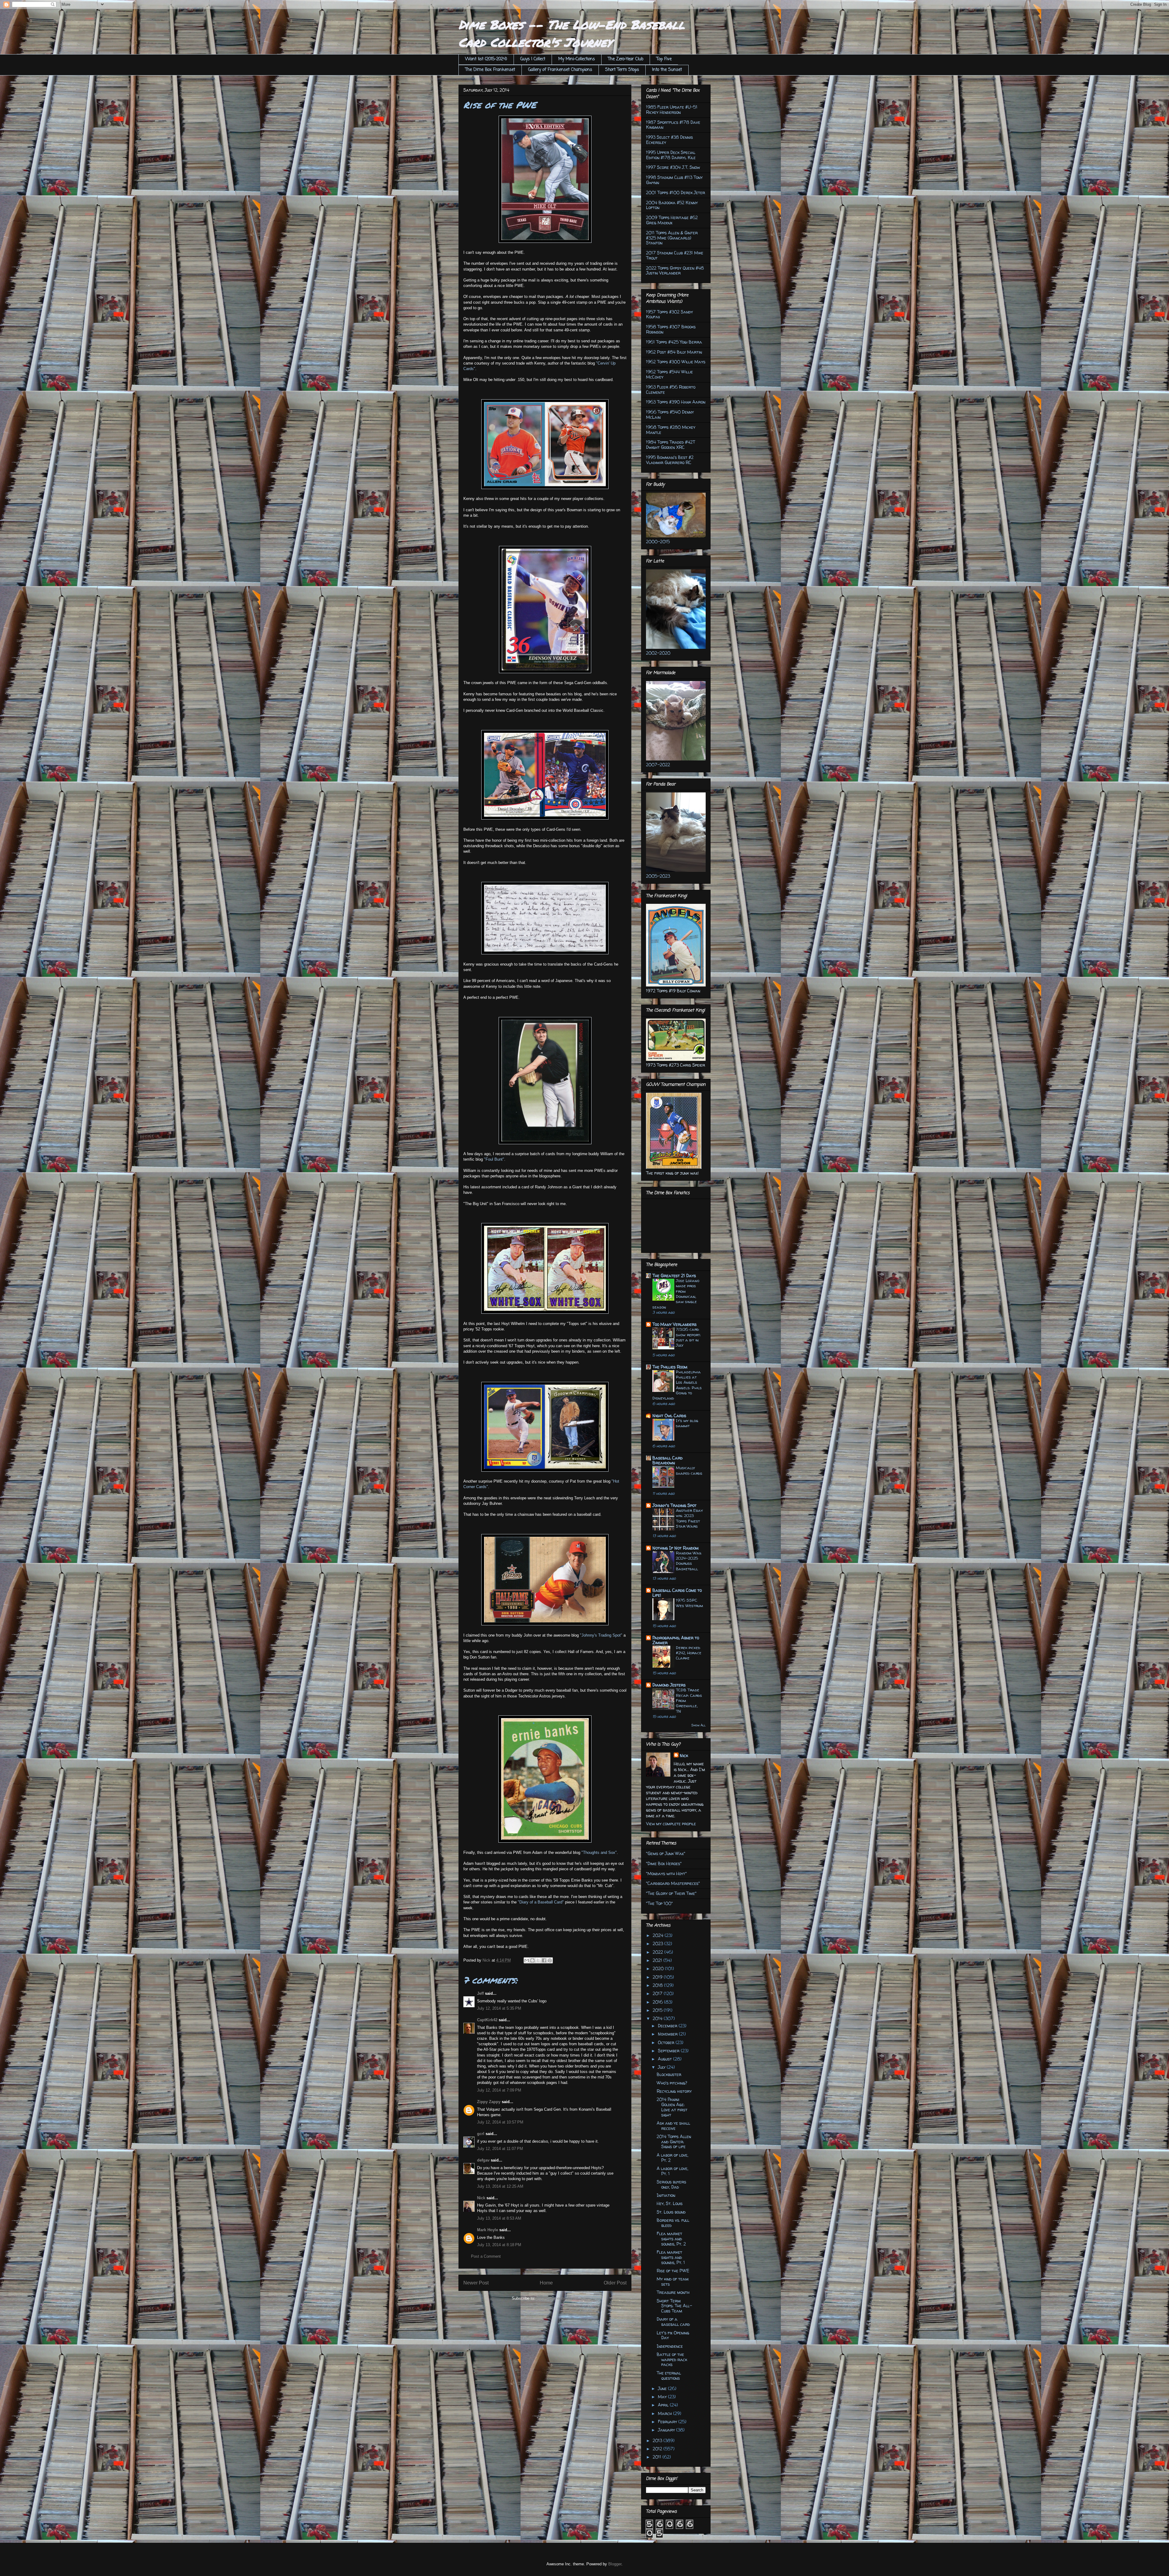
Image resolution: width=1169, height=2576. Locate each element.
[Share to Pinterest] (550, 1960)
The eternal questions (669, 2375)
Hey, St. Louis (670, 2203)
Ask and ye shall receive (673, 2126)
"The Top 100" (659, 1903)
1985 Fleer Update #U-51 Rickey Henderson (672, 110)
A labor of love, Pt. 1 (672, 2171)
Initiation (666, 2195)
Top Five (664, 59)
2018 (658, 1985)
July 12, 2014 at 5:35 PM (499, 2008)
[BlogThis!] (532, 1960)
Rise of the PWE (673, 2271)
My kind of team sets (673, 2281)
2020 (659, 1968)
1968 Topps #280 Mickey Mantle (671, 430)
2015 (658, 2010)
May (663, 2397)
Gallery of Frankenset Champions (560, 70)
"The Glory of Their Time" (671, 1893)
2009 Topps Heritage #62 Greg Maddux (672, 220)
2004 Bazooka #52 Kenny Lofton (672, 205)
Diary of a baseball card (673, 2322)
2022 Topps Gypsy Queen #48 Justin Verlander (675, 271)
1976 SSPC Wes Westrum (689, 1603)
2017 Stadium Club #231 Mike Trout (675, 255)
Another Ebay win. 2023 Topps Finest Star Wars (689, 1518)
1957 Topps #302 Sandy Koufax (669, 314)
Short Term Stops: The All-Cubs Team (674, 2306)
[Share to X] (538, 1960)
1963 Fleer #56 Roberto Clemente (671, 390)
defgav (483, 2160)
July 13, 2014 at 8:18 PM (499, 2245)
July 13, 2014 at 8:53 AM (499, 2218)
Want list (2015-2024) (486, 59)
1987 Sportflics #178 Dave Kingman (673, 125)
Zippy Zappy (489, 2102)
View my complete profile (671, 1824)
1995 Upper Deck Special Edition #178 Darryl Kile (671, 155)
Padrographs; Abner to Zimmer (676, 1640)
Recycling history (674, 2091)
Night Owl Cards (669, 1416)
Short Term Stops (622, 70)
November (668, 2034)
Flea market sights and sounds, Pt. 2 (671, 2239)
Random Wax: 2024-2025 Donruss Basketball (689, 1561)
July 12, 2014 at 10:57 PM (500, 2122)
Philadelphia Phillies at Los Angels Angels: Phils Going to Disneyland (677, 1385)
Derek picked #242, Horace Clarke (689, 1653)
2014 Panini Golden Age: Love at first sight (672, 2107)
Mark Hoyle (488, 2230)
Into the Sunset (667, 70)
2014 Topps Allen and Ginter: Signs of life (674, 2142)
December (668, 2026)
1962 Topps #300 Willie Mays (676, 362)
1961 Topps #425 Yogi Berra (674, 342)
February (668, 2422)
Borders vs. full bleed (673, 2223)
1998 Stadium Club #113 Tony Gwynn (674, 180)
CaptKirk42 (487, 2020)
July (662, 2067)
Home (546, 2283)
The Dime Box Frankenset (490, 70)
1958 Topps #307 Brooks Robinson (671, 329)
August (665, 2059)
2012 (658, 2449)
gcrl (481, 2134)
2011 (658, 2457)
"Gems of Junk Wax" (666, 1853)
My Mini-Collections (577, 59)
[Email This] (527, 1960)
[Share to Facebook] (544, 1960)
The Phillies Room (670, 1367)
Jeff (480, 1993)
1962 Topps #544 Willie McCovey (669, 374)
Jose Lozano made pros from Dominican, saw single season (676, 1294)
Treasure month (673, 2292)
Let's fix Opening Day (673, 2335)
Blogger (615, 2564)
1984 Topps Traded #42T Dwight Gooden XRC (671, 445)
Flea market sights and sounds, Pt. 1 (671, 2257)
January (667, 2430)
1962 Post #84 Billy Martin (674, 352)
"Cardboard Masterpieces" (673, 1883)
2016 (658, 2002)
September (669, 2051)
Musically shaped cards (689, 1470)
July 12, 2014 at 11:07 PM (500, 2149)
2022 (658, 1952)
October (667, 2042)
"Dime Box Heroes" (664, 1863)
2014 (658, 2018)
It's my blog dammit (687, 1423)
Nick (481, 2198)
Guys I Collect (533, 59)
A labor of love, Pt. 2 (672, 2158)
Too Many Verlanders (674, 1324)
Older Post (615, 2283)
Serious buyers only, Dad (671, 2184)
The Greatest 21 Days (674, 1276)
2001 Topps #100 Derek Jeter (676, 192)
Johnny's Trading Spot (674, 1505)
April (664, 2405)
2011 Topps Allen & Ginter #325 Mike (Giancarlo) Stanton (672, 238)
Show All (699, 1725)
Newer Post (476, 2283)
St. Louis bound (671, 2212)
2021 (658, 1960)
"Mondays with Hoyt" (666, 1873)
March (665, 2413)
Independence (670, 2346)
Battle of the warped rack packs (672, 2359)
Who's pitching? (672, 2083)
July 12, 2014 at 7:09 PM (499, 2090)
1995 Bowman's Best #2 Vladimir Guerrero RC (670, 460)
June (663, 2388)
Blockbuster (669, 2074)
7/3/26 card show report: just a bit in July (688, 1337)
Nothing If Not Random (676, 1548)
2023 (658, 1943)
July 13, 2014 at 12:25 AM (500, 2186)
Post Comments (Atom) (557, 2298)
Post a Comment (486, 2256)
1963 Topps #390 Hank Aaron (676, 402)
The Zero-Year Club (626, 59)
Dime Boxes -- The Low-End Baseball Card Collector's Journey (572, 33)
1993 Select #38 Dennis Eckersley (669, 140)
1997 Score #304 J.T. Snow (673, 167)
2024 (659, 1935)
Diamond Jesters (669, 1685)
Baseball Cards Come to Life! (677, 1593)
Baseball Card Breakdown (667, 1460)
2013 (658, 2440)
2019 (658, 1977)
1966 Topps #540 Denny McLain (670, 414)
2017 (658, 1993)
